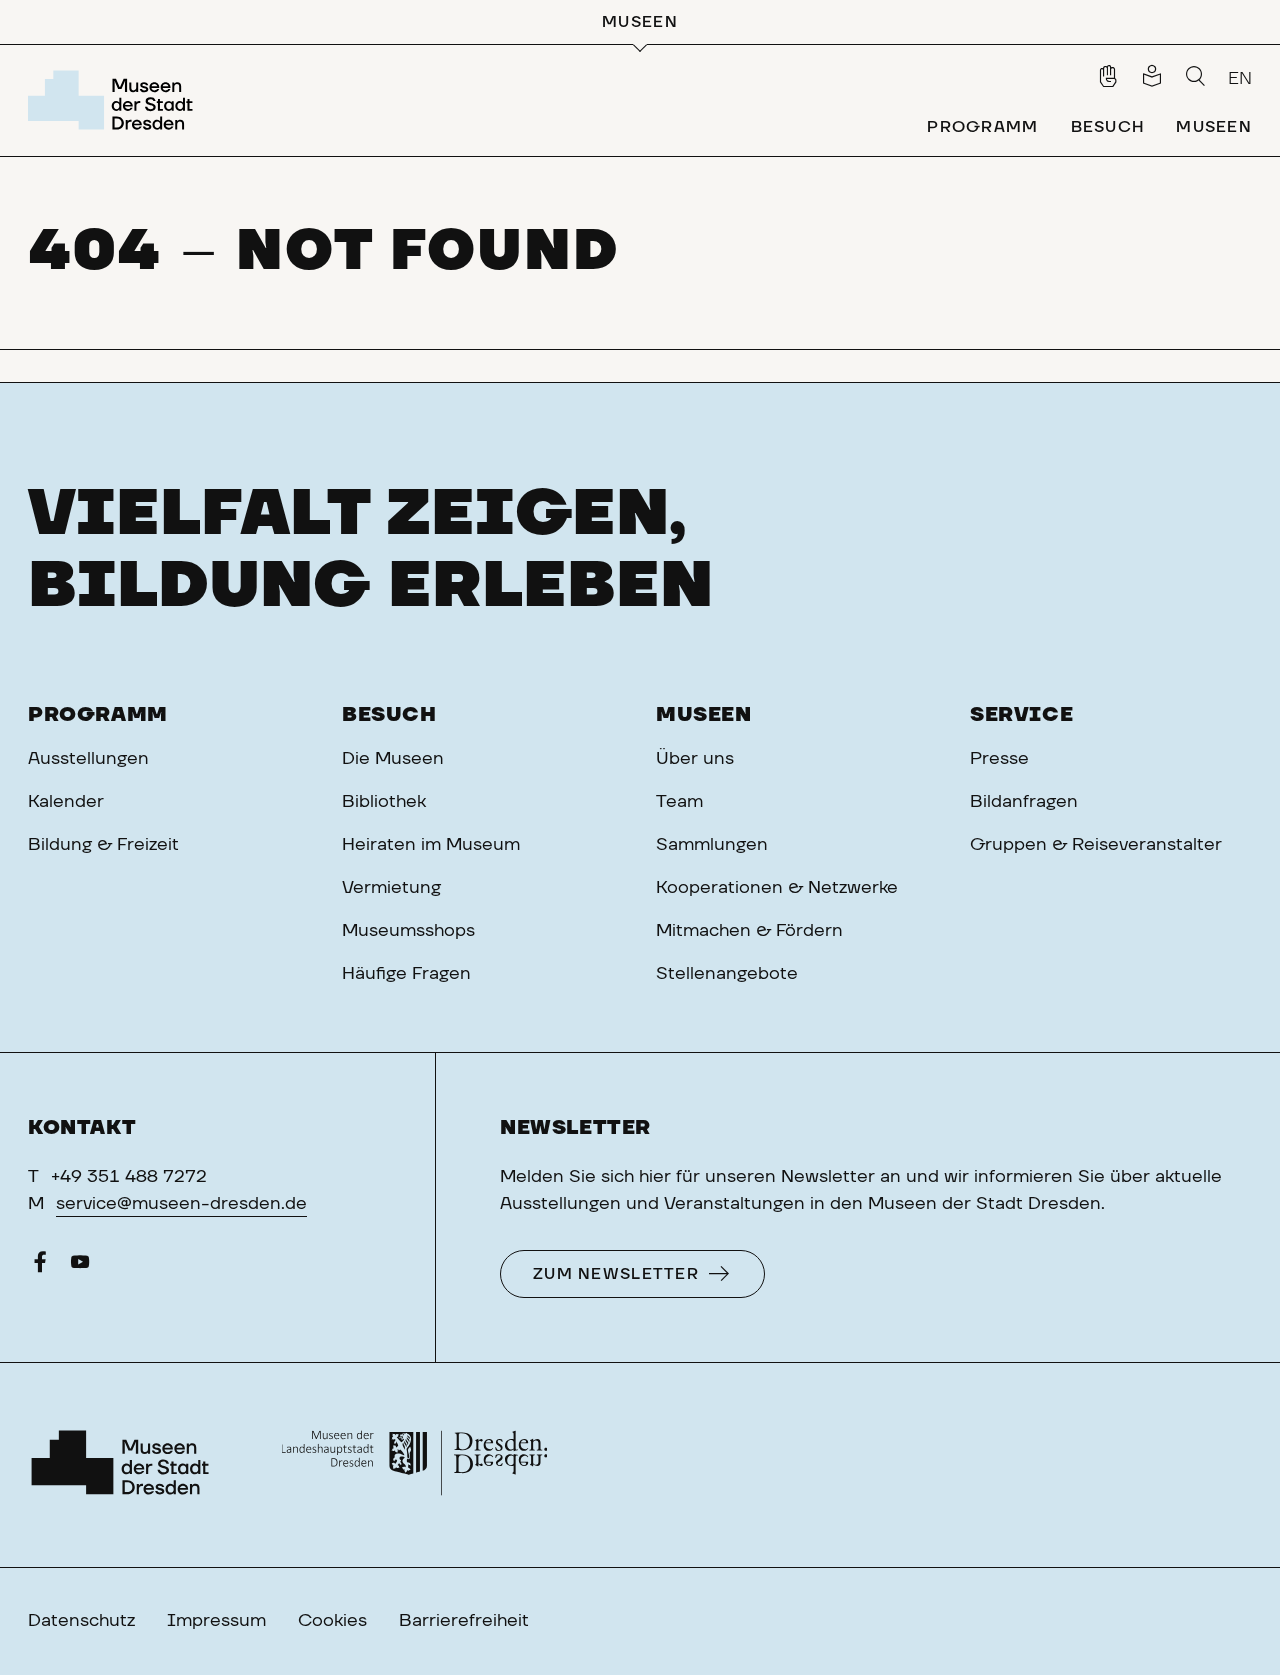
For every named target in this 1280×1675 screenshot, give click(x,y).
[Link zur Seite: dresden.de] (414, 1465)
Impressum (216, 1621)
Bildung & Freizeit (103, 845)
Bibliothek (384, 802)
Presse (999, 759)
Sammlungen (712, 845)
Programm (98, 715)
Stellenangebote (727, 974)
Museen (704, 715)
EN (1240, 79)
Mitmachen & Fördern (749, 931)
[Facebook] (40, 1267)
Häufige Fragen (406, 974)
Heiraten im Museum (431, 845)
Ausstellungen (88, 759)
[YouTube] (80, 1267)
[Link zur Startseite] (114, 100)
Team (679, 802)
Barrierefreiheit (464, 1621)
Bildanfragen (1024, 802)
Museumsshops (408, 931)
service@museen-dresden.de (181, 1204)
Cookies (332, 1621)
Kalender (66, 802)
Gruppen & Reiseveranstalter (1096, 845)
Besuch (389, 715)
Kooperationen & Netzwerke (777, 888)
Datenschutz (81, 1621)
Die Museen (393, 759)
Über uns (695, 759)
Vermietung (391, 888)
